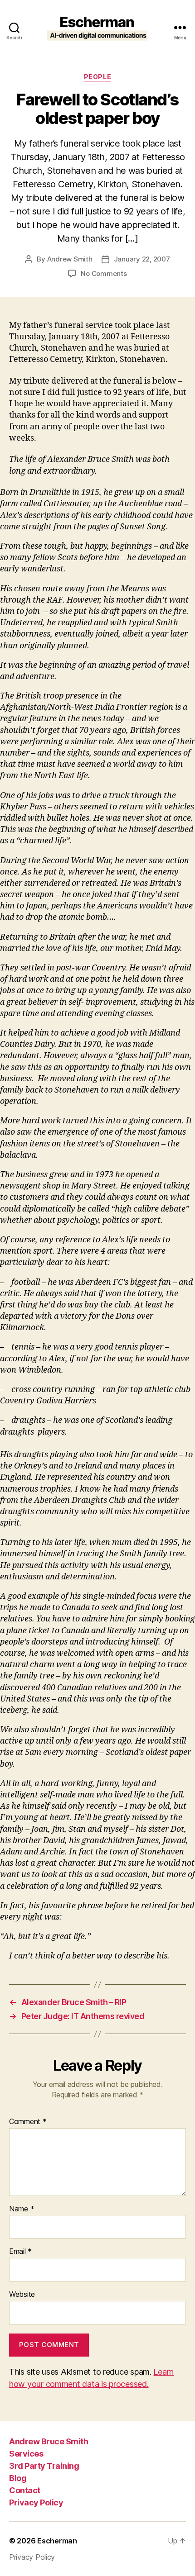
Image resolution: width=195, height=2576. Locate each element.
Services (26, 2454)
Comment (28, 2122)
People (97, 77)
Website (22, 2295)
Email (20, 2252)
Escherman (57, 2541)
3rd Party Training (44, 2466)
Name (22, 2209)
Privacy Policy (36, 2502)
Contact (25, 2490)
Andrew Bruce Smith (49, 2441)
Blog (18, 2478)
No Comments (104, 273)
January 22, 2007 (142, 259)
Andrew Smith (70, 259)
